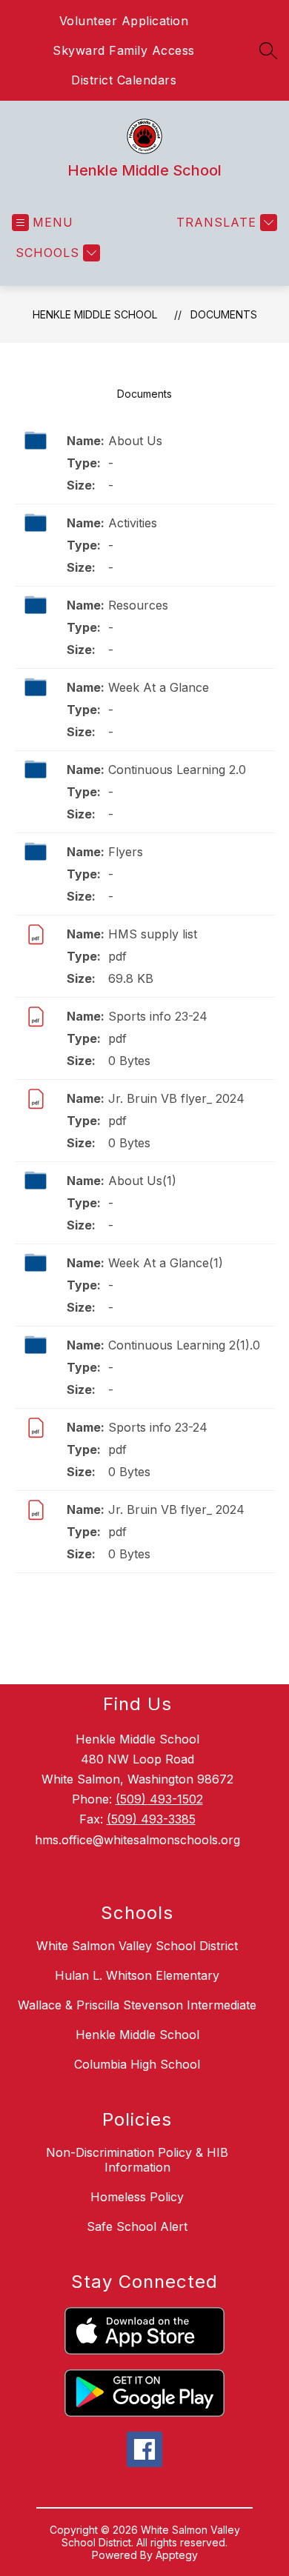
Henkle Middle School (95, 314)
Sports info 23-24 (158, 1016)
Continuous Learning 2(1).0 (184, 1345)
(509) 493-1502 (159, 1799)
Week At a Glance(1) (166, 1263)
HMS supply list (153, 934)
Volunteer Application (124, 21)
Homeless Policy (137, 2197)
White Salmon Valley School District (137, 1946)
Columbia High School (137, 2064)
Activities (133, 523)
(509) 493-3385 (151, 1819)
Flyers (126, 852)
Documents (224, 314)
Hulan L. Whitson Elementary (137, 1975)
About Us (135, 441)
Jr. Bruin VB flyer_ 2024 (176, 1098)
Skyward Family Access (124, 50)
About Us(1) (142, 1181)
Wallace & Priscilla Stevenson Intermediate (137, 2005)
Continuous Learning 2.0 (177, 770)
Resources (138, 605)
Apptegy (177, 2555)
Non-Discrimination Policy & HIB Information (137, 2160)
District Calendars (124, 80)
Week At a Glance (159, 687)
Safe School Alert (137, 2226)
